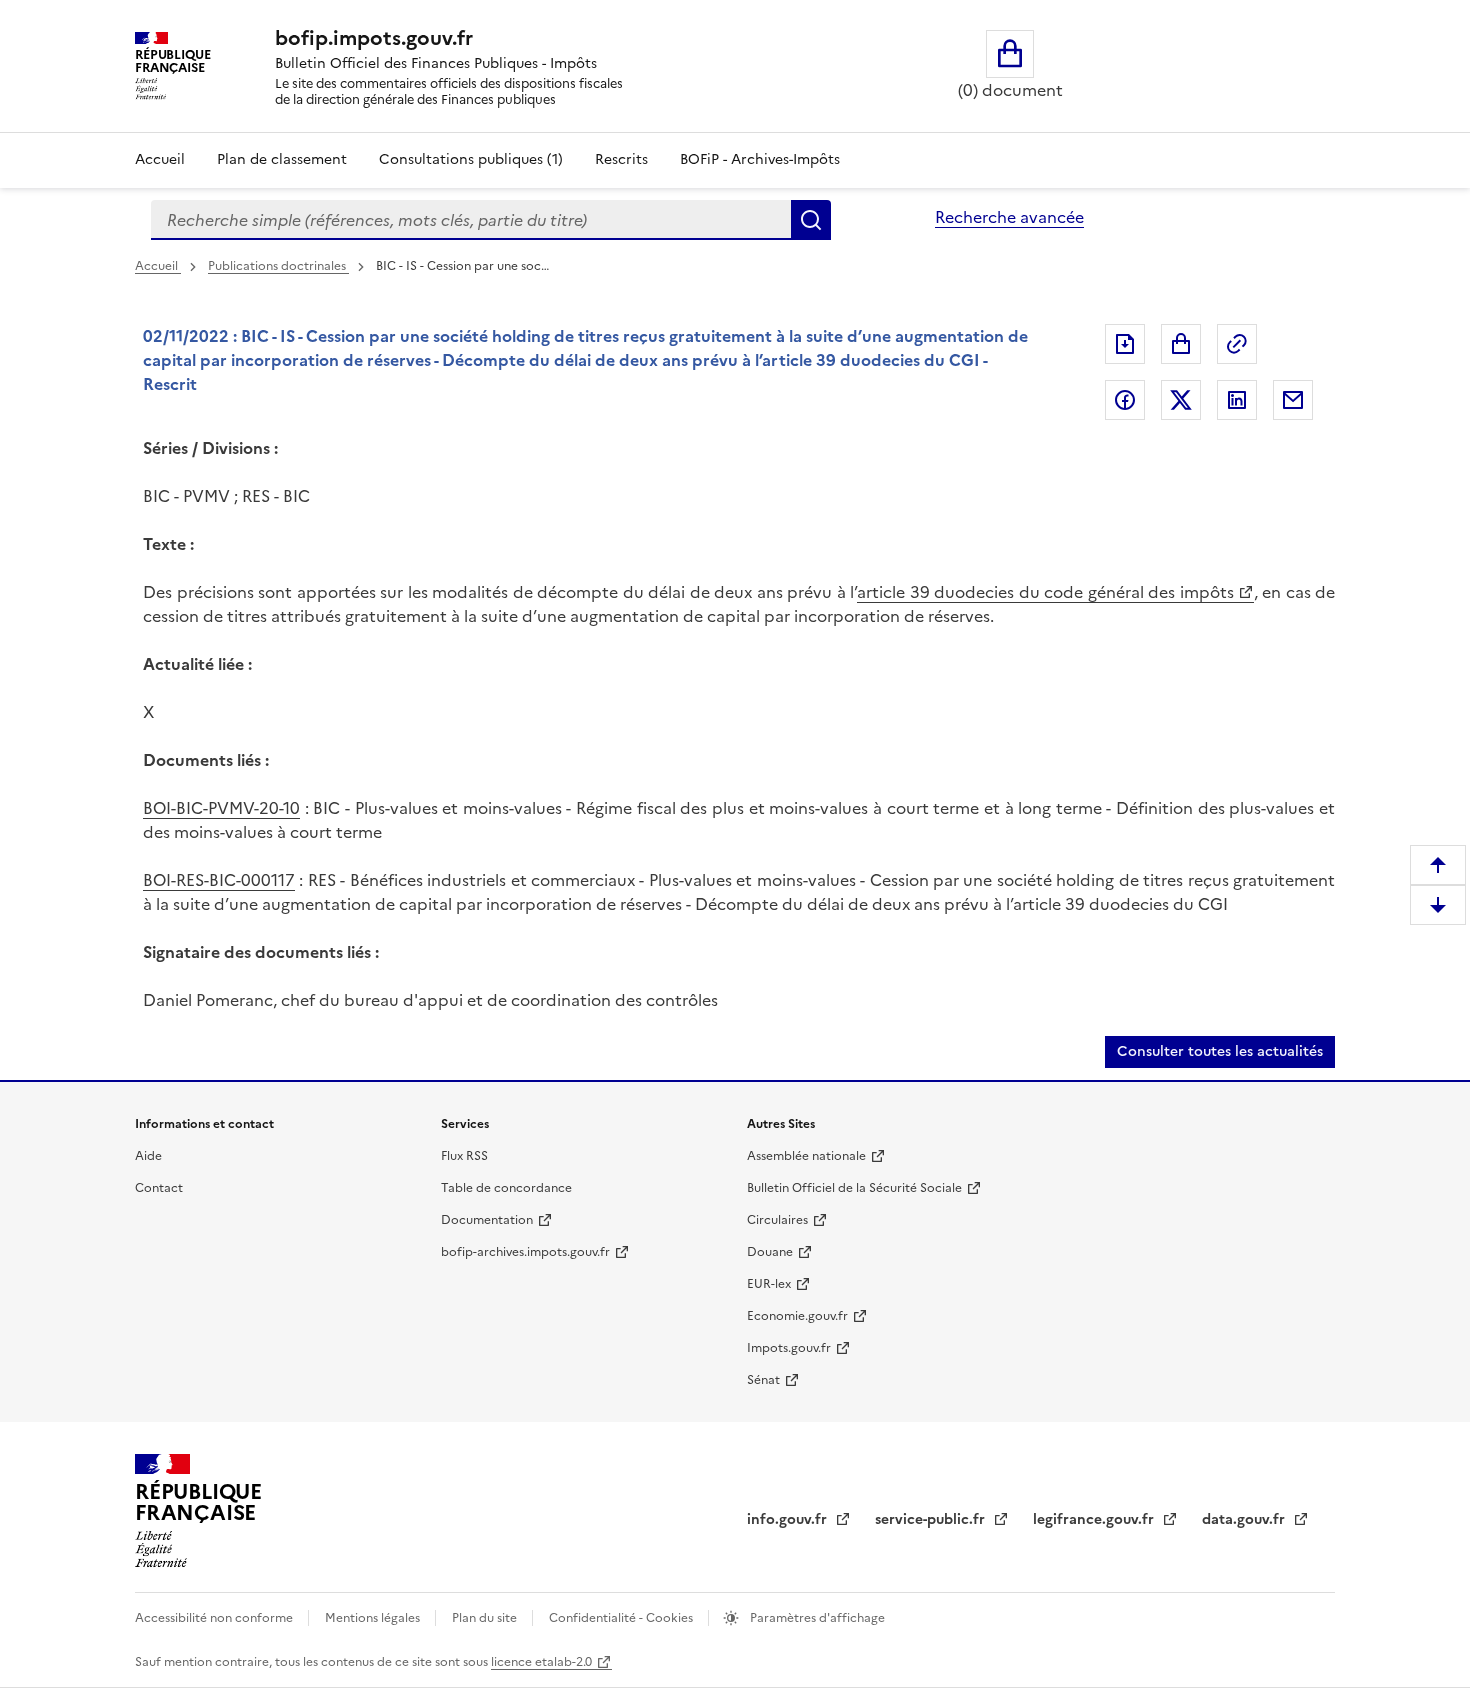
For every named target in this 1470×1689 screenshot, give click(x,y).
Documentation (487, 1220)
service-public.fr (932, 1519)
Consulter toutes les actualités (1220, 1051)
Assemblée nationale (806, 1156)
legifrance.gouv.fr (1095, 1519)
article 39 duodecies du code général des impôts (1045, 592)
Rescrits (621, 159)
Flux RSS (464, 1156)
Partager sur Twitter (1181, 400)
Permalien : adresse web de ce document (1237, 344)
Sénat (763, 1380)
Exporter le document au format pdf (1125, 344)
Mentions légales (374, 1618)
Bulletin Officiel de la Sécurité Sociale (854, 1188)
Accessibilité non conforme (215, 1618)
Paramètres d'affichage (816, 1618)
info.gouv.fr (789, 1519)
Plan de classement (282, 159)
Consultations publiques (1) (471, 159)
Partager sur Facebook (1125, 400)
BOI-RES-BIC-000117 (219, 880)
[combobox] (471, 220)
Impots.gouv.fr (789, 1348)
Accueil (160, 159)
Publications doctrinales (278, 266)
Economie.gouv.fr (797, 1316)
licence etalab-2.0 (541, 1662)
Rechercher (811, 220)
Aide (148, 1156)
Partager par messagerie (1293, 400)
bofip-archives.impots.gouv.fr (525, 1252)
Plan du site (486, 1618)
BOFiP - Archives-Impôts (760, 159)
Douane (770, 1252)
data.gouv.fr (1245, 1519)
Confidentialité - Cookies (622, 1618)
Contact (159, 1188)
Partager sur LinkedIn (1237, 400)
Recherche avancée (1009, 217)
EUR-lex (769, 1284)
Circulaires (777, 1220)
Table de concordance (506, 1188)
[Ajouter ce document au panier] (1181, 344)
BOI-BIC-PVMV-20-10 (221, 808)
